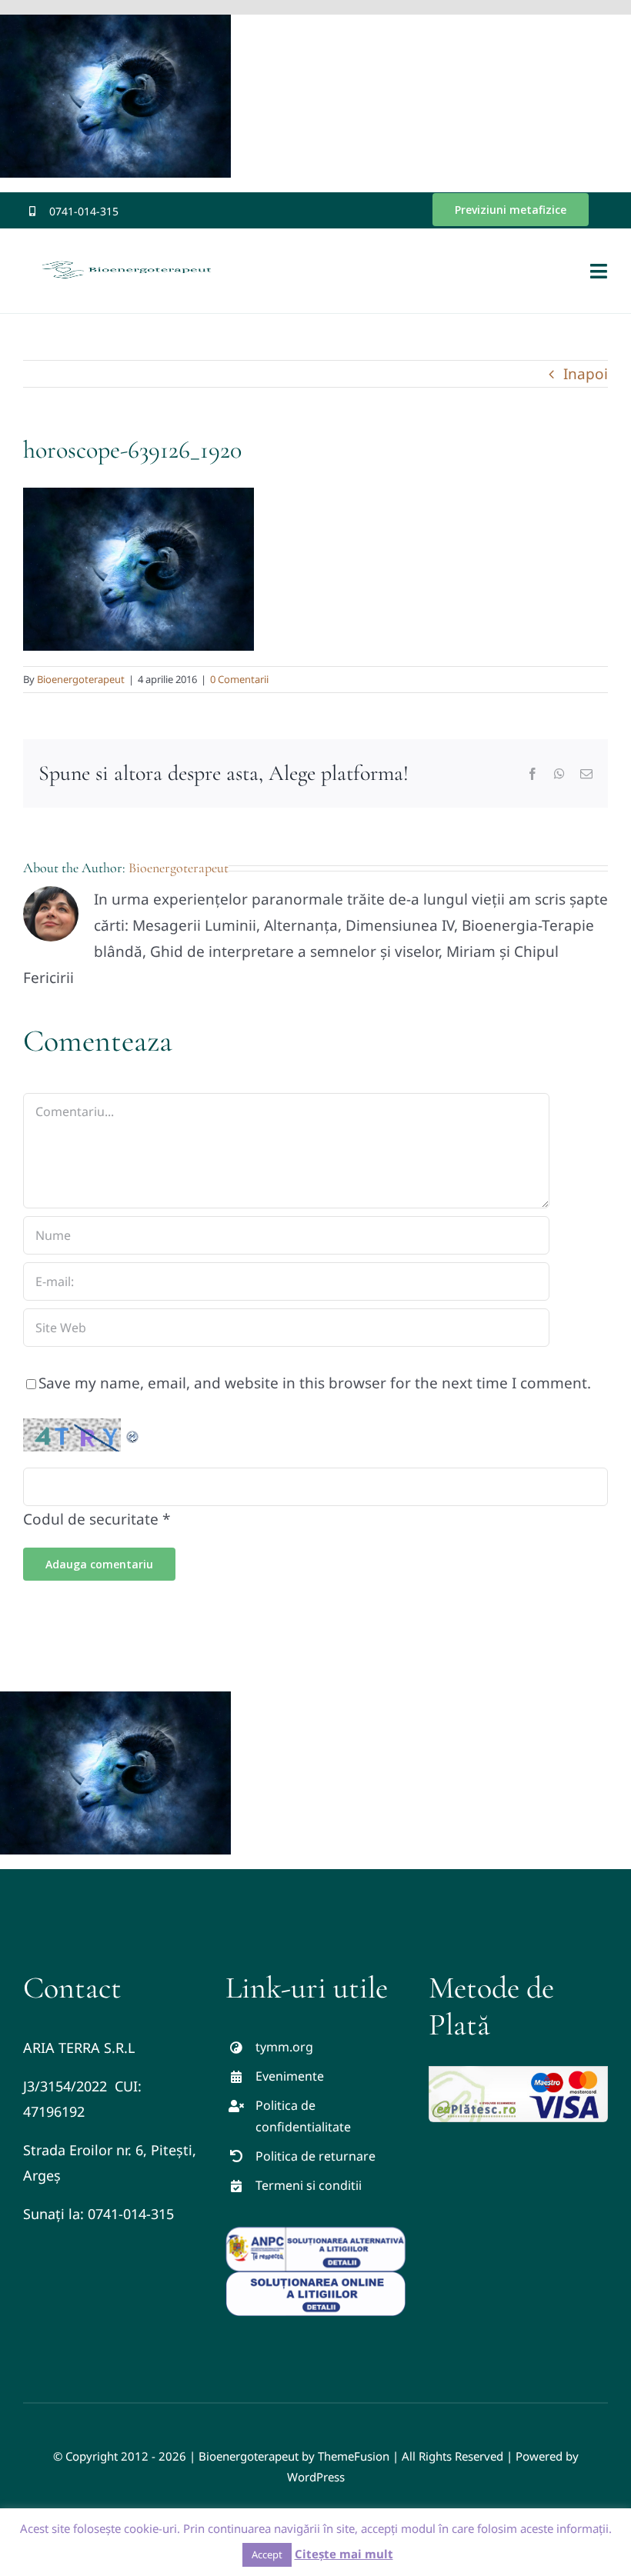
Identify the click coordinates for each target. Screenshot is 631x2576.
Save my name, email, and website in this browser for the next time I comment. (315, 1383)
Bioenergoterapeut (81, 679)
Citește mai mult (344, 2554)
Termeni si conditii (309, 2185)
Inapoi (586, 374)
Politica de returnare (315, 2156)
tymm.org (284, 2047)
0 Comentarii (239, 679)
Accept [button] (267, 2554)
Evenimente (290, 2076)
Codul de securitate (91, 1519)
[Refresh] (133, 1431)
